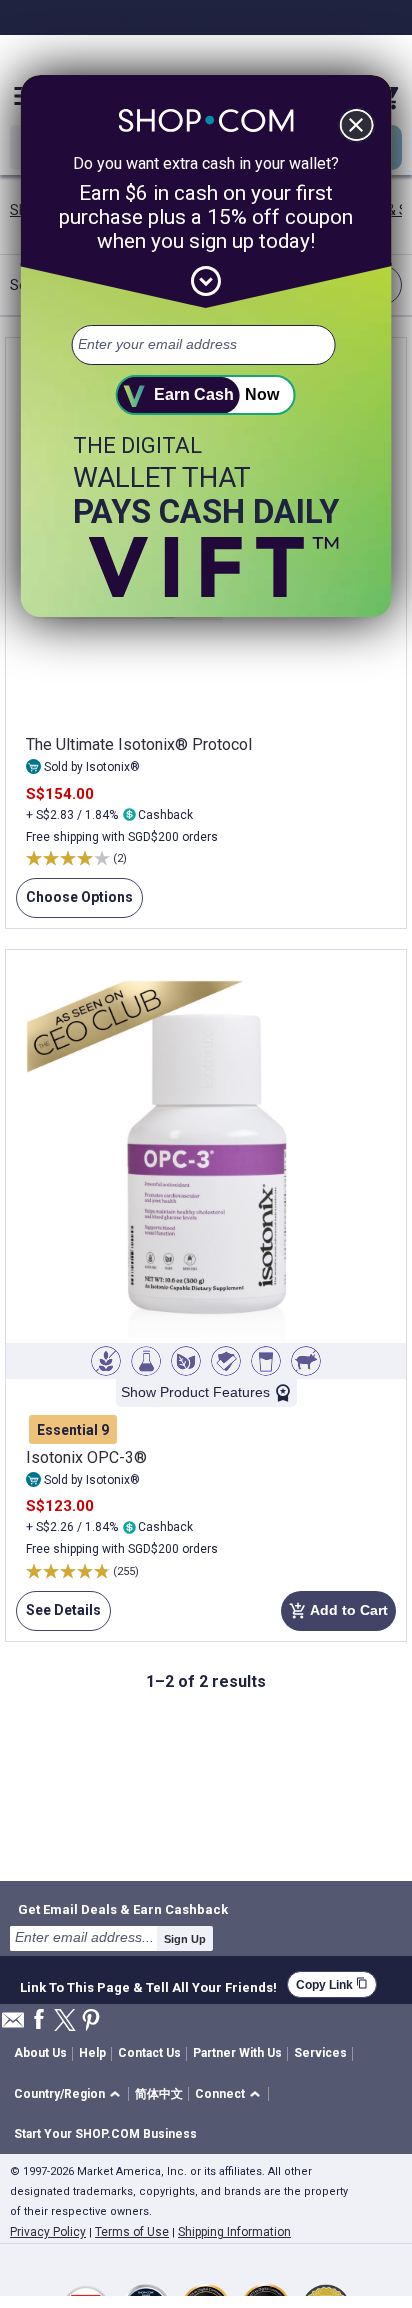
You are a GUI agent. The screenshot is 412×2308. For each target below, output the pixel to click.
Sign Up (185, 1939)
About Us (40, 2053)
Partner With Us (237, 2053)
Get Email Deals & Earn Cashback (123, 1909)
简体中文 (159, 2094)
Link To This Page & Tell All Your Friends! (148, 1985)
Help (92, 2053)
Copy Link (332, 1984)
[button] (70, 2094)
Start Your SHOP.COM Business (105, 2134)
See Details (58, 1616)
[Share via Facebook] (39, 2020)
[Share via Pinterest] (91, 2021)
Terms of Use (132, 2232)
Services (320, 2053)
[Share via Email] (13, 2025)
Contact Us (149, 2053)
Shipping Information (234, 2232)
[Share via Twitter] (65, 2021)
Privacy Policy (48, 2232)
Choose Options (74, 903)
